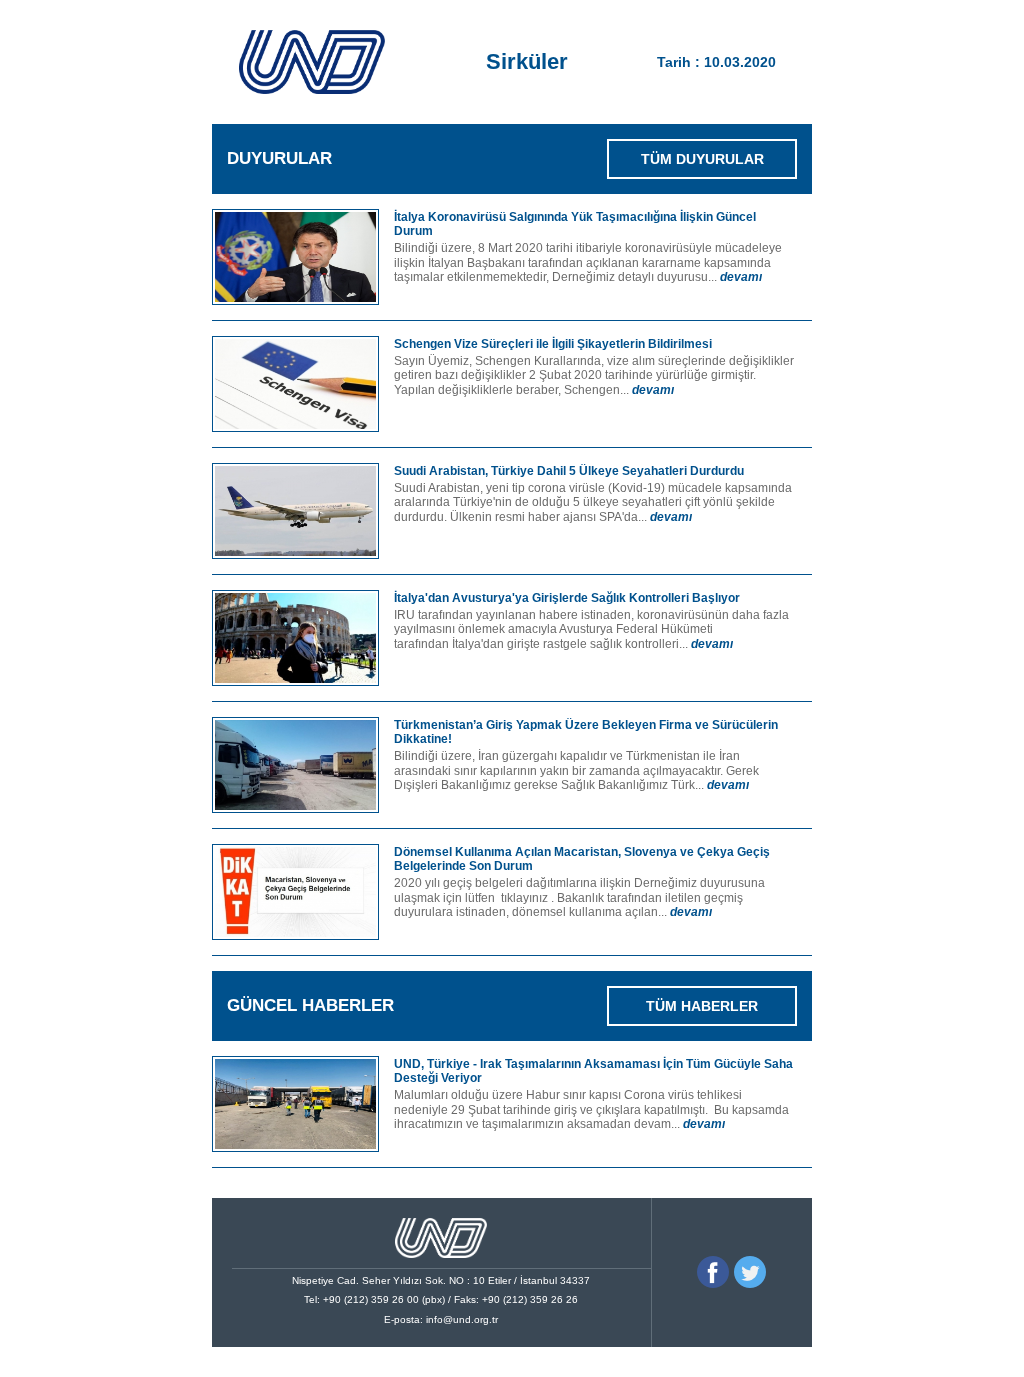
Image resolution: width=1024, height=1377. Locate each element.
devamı (741, 277)
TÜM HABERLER (702, 1006)
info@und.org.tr (462, 1319)
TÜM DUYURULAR (702, 159)
